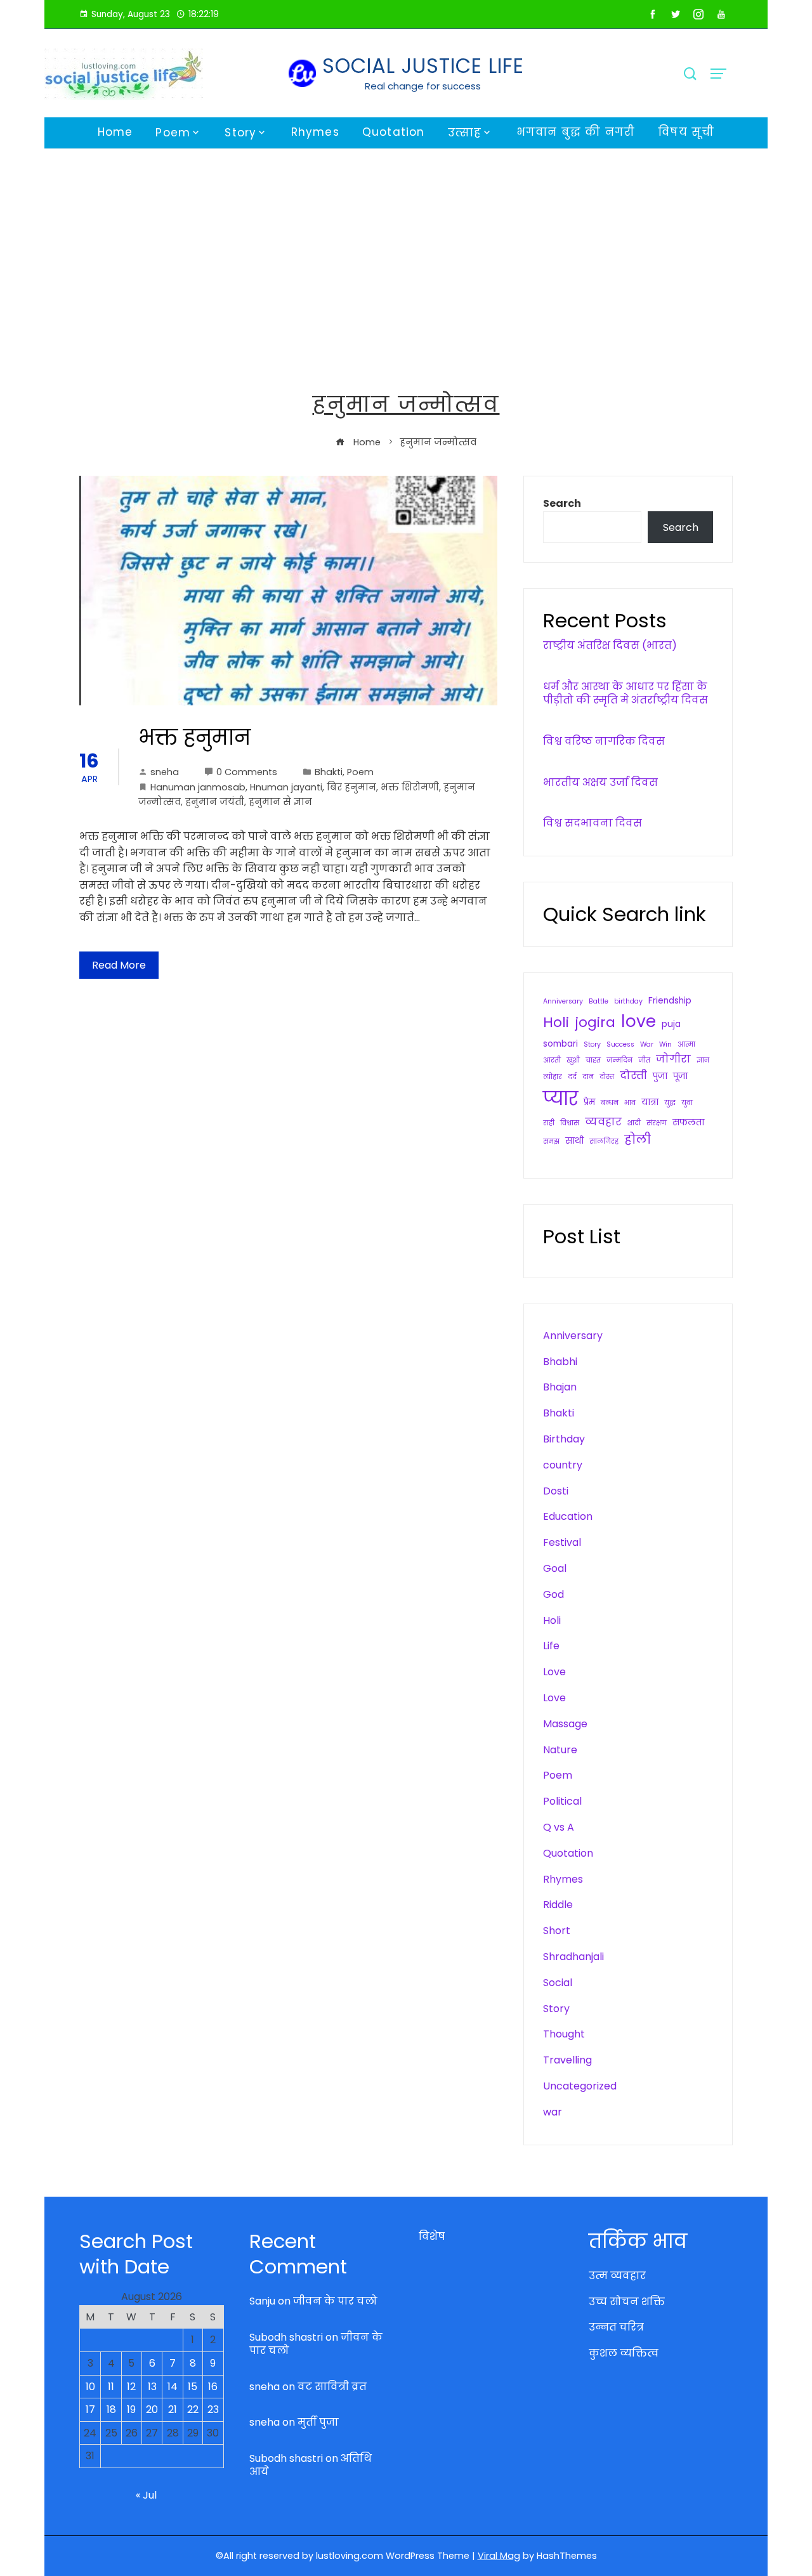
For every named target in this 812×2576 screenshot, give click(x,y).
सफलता (688, 1122)
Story (240, 133)
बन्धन (610, 1103)
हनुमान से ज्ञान (280, 802)
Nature (560, 1750)
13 (152, 2387)
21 (173, 2409)
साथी (574, 1141)
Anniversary (563, 1001)
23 (213, 2409)
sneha (165, 772)
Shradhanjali (573, 1957)
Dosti (556, 1491)
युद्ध (670, 1103)
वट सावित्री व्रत (332, 2387)
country (563, 1465)
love (638, 1021)
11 (111, 2387)
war (553, 2112)
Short (557, 1931)
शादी (634, 1123)
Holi (556, 1022)
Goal (555, 1568)
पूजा (680, 1076)
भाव (630, 1103)
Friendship (670, 1001)
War (647, 1044)
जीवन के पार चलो (335, 2301)
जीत (644, 1060)
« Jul (146, 2495)
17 (90, 2409)
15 (193, 2387)
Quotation (394, 132)
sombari (560, 1044)
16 (213, 2387)
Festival (562, 1542)
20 (152, 2409)
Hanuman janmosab (198, 787)
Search (562, 503)
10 (90, 2387)
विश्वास (570, 1123)
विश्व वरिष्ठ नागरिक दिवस (604, 741)
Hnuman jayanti (286, 787)
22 (193, 2409)
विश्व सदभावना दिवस (593, 823)
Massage (565, 1724)
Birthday (564, 1439)
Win (665, 1044)
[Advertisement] (406, 244)
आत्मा (686, 1044)
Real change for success (423, 86)
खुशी (573, 1060)
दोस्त (607, 1077)
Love (554, 1672)
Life (551, 1646)
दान (588, 1077)
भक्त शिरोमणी (410, 787)
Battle (599, 1001)
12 (131, 2387)
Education (568, 1516)
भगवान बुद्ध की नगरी (576, 132)
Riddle (558, 1905)
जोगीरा (673, 1059)
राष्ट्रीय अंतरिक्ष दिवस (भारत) (610, 645)
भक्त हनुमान (194, 737)
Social (558, 1983)
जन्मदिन (619, 1060)
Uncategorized (580, 2086)
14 (173, 2387)
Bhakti (329, 772)
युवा (687, 1103)
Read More (119, 965)
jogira (595, 1022)
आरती (552, 1060)
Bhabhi (560, 1362)
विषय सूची (686, 132)
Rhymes (315, 132)
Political (562, 1801)
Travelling (567, 2060)
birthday (628, 1001)
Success (620, 1044)
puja (671, 1024)
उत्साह (465, 133)
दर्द (572, 1077)
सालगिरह (604, 1141)
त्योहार (553, 1077)
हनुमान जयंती (215, 802)
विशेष (432, 2236)
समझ (551, 1141)
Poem (173, 133)
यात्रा (650, 1102)
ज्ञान (703, 1060)
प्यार (560, 1098)
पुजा (660, 1076)
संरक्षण (657, 1123)
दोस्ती (633, 1076)
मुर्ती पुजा (318, 2422)
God (553, 1594)
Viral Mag (499, 2556)
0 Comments (247, 772)
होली (638, 1140)
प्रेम (589, 1102)
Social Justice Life (423, 66)
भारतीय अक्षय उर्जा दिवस (600, 782)
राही (549, 1123)
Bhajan (560, 1387)
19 (131, 2409)
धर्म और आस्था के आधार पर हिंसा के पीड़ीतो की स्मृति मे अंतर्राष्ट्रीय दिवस (625, 693)
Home (115, 132)
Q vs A (559, 1827)
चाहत (593, 1060)
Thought (564, 2034)
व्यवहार (603, 1122)
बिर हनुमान (351, 787)
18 (111, 2409)
